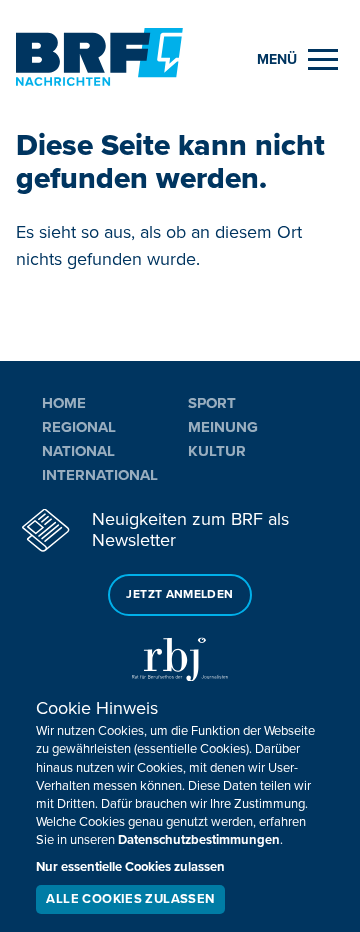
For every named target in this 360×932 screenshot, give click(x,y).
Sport (212, 403)
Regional (79, 427)
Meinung (223, 427)
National (78, 451)
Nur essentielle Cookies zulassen (130, 867)
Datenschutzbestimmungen (199, 840)
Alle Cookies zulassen (130, 899)
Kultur (217, 451)
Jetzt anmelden (179, 594)
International (100, 475)
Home (64, 403)
